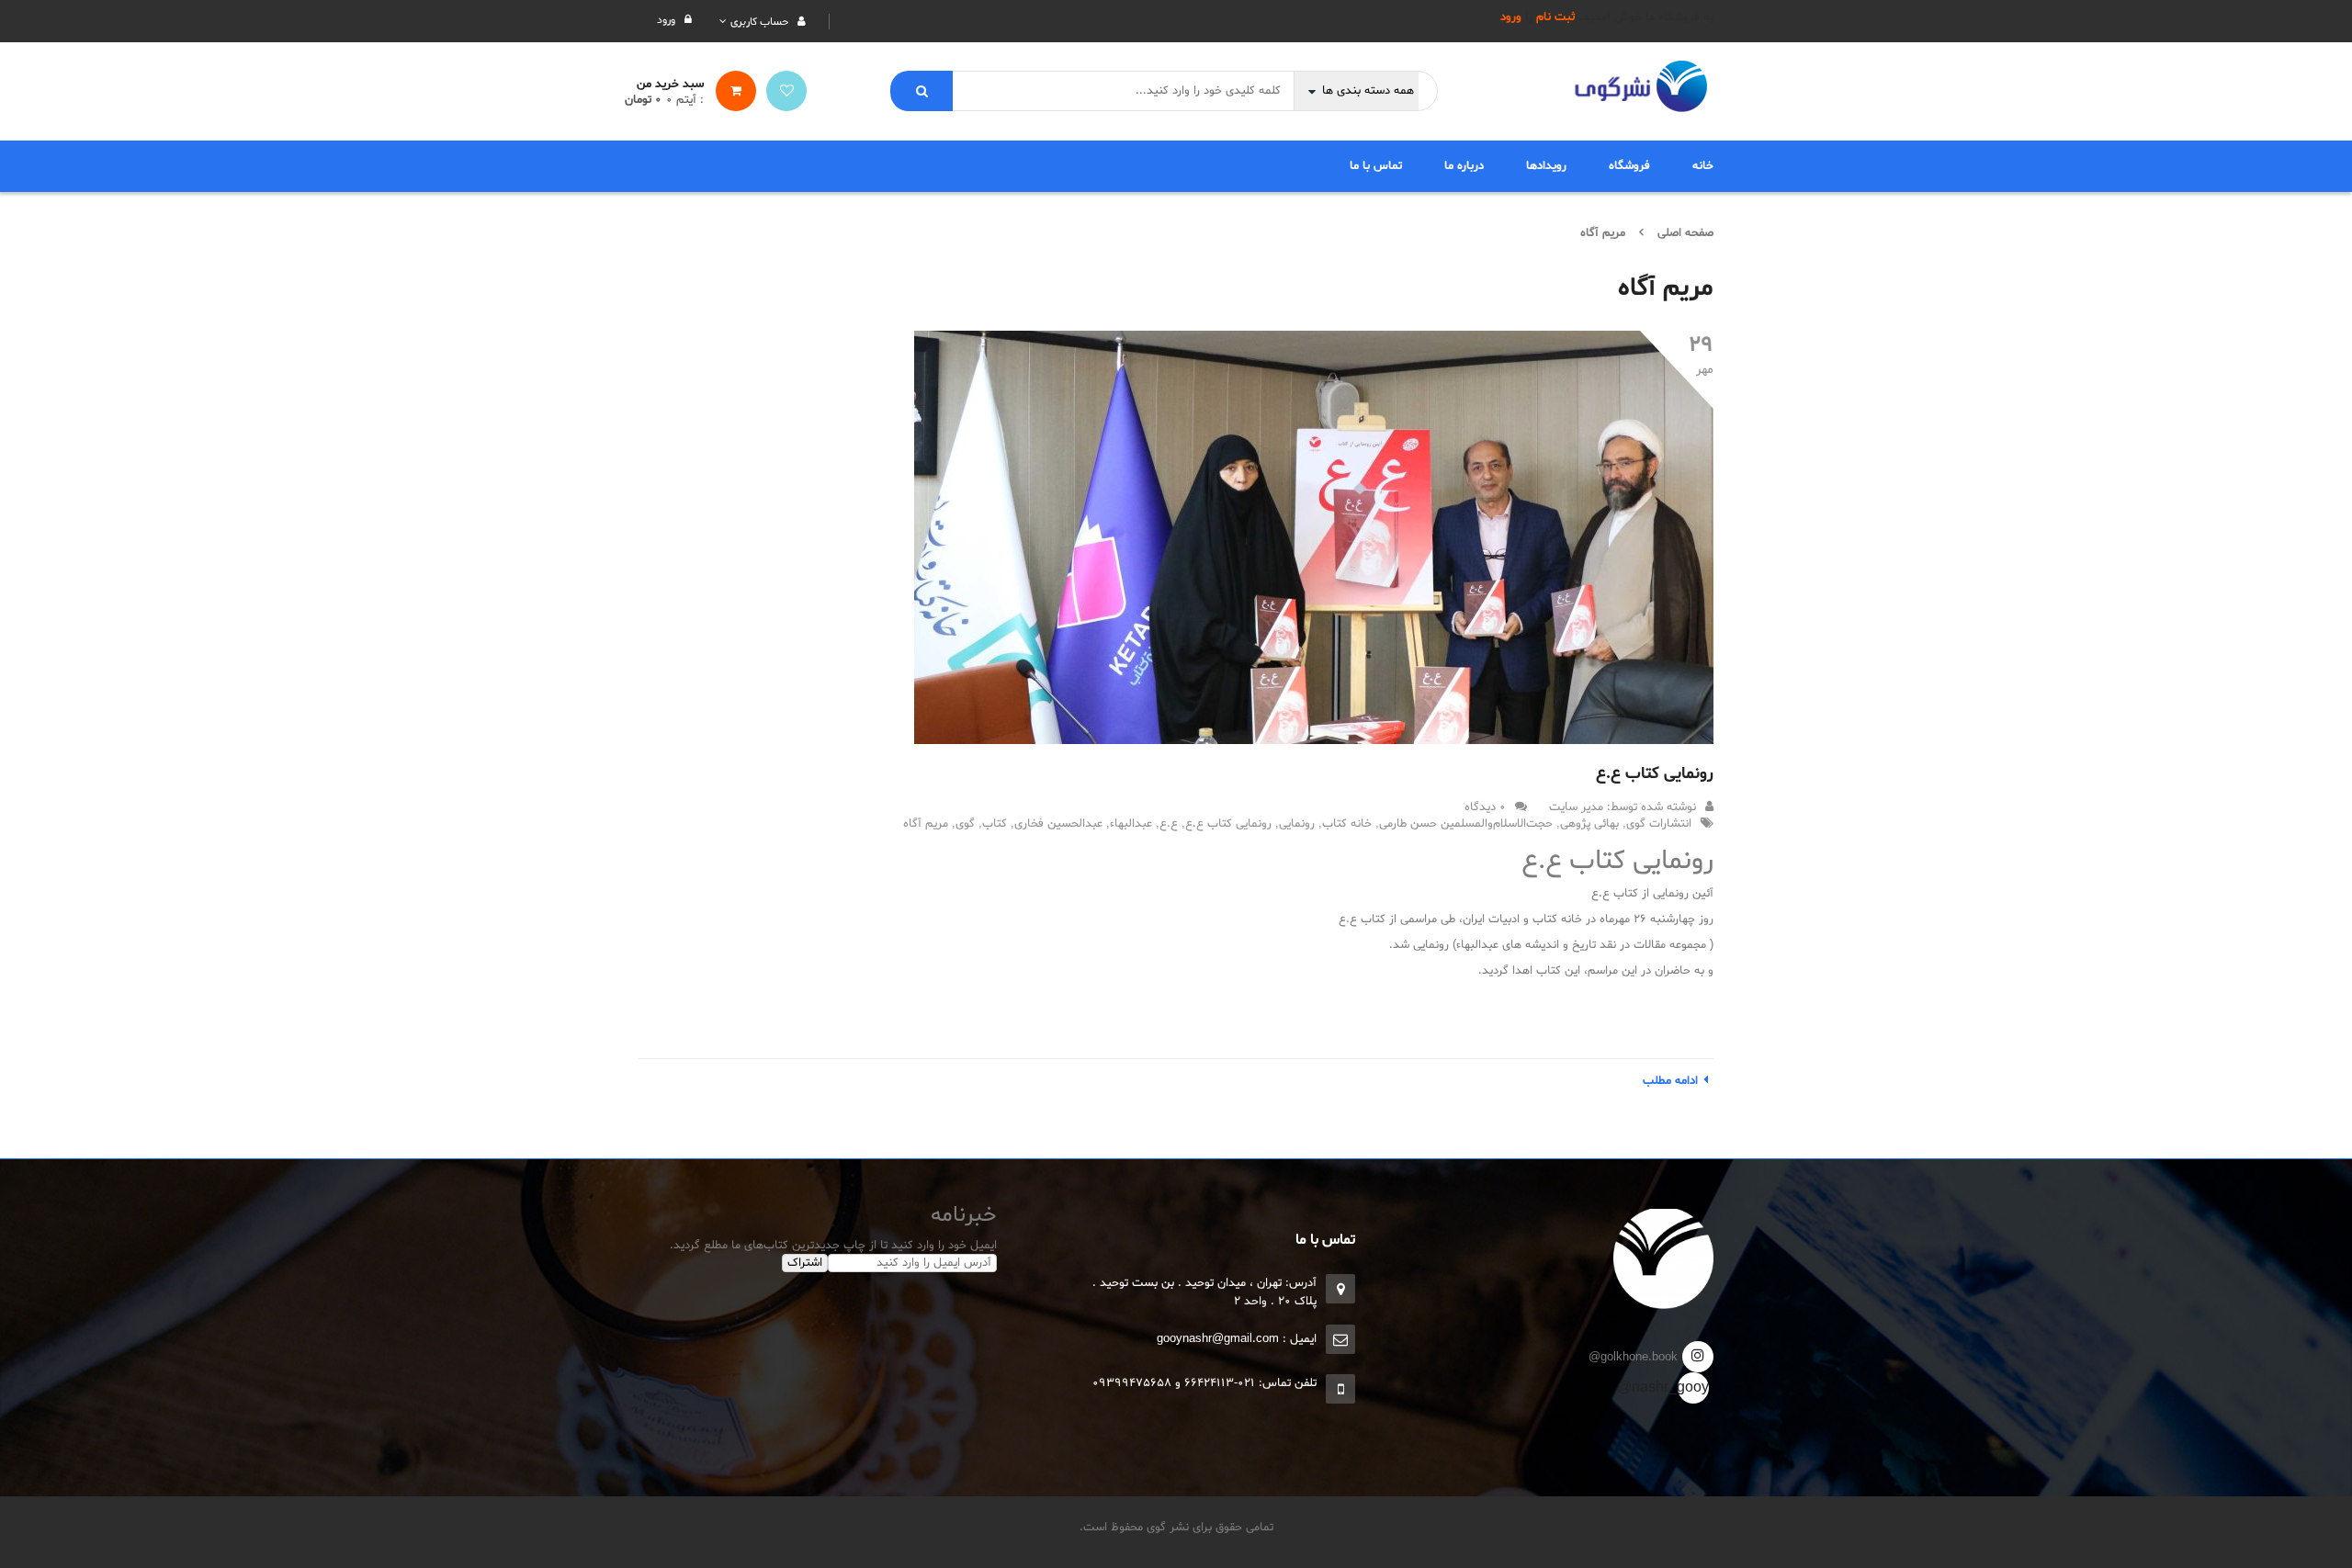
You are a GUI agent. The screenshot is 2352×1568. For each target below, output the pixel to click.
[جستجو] (922, 91)
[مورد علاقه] (786, 91)
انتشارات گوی (1659, 824)
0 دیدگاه (1485, 807)
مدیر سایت (1576, 807)
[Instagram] (1698, 1357)
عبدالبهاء (1131, 824)
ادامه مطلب (1670, 1081)
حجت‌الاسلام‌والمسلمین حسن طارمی (1466, 824)
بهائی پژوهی (1589, 824)
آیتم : (685, 100)
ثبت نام (1556, 17)
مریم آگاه (926, 824)
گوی (965, 824)
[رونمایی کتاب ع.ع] (1314, 537)
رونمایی (1297, 824)
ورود (1511, 17)
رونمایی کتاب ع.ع (1655, 774)
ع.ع (1169, 824)
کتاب (995, 824)
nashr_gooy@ (1693, 1388)
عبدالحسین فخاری (1058, 824)
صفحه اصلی (1685, 233)
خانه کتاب (1347, 824)
